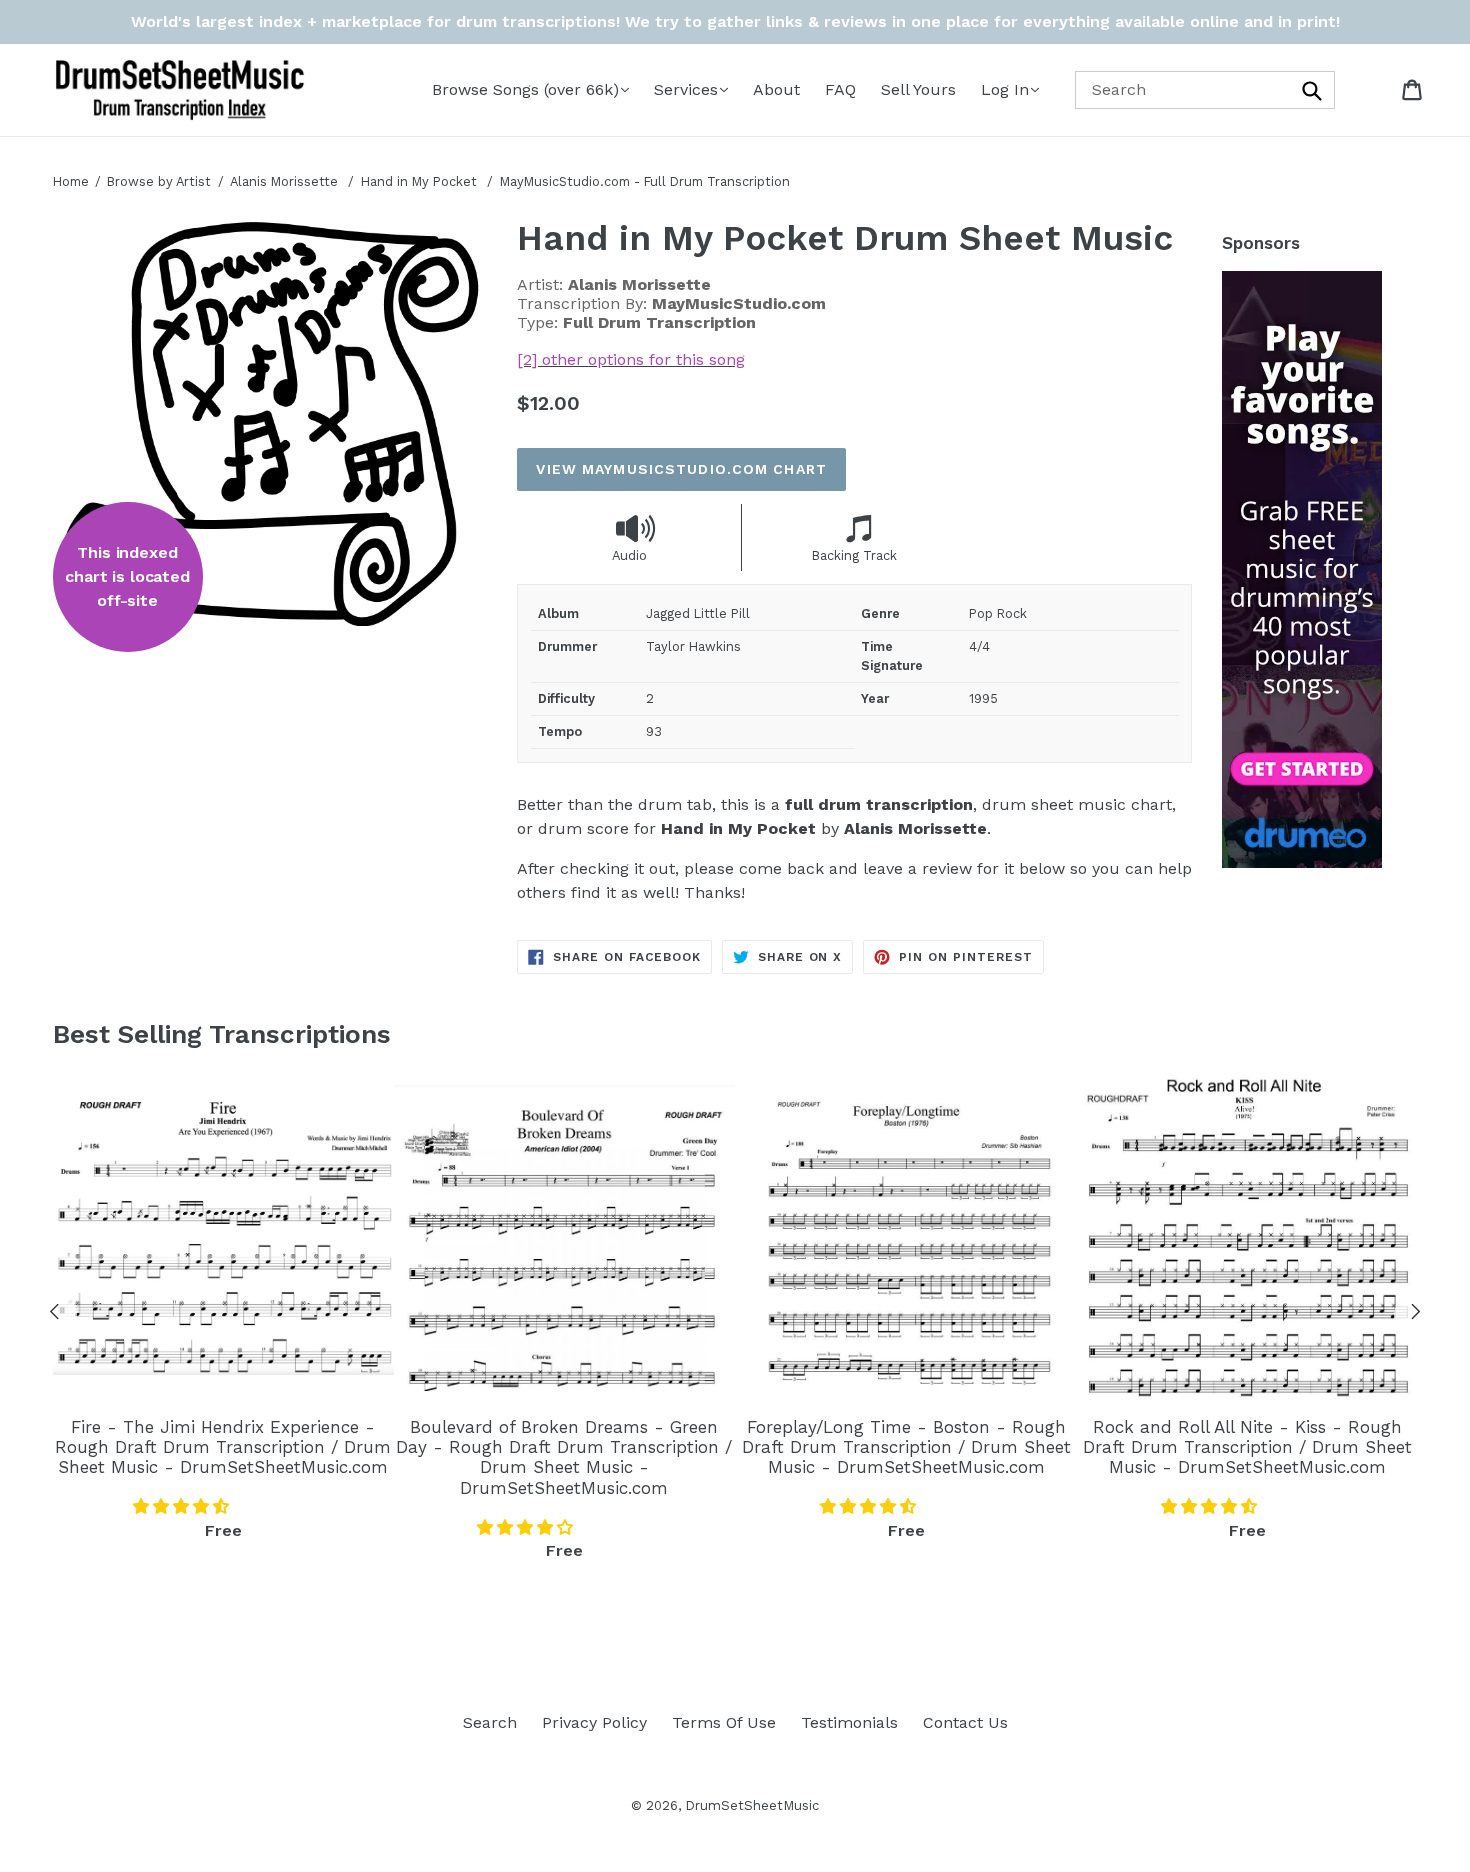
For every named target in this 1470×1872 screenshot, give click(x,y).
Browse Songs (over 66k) (525, 89)
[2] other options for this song (631, 359)
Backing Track (854, 555)
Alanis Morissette (284, 181)
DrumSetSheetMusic (752, 1805)
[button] (183, 1506)
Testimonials (849, 1722)
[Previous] (55, 1315)
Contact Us (965, 1722)
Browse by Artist (159, 181)
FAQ (840, 89)
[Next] (1416, 1315)
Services (686, 89)
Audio (629, 555)
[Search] (1313, 89)
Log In (1005, 89)
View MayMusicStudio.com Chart (681, 469)
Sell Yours (918, 89)
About (776, 89)
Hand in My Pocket (421, 181)
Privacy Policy (594, 1722)
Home (71, 181)
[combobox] (1205, 89)
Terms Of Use (724, 1722)
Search (490, 1722)
